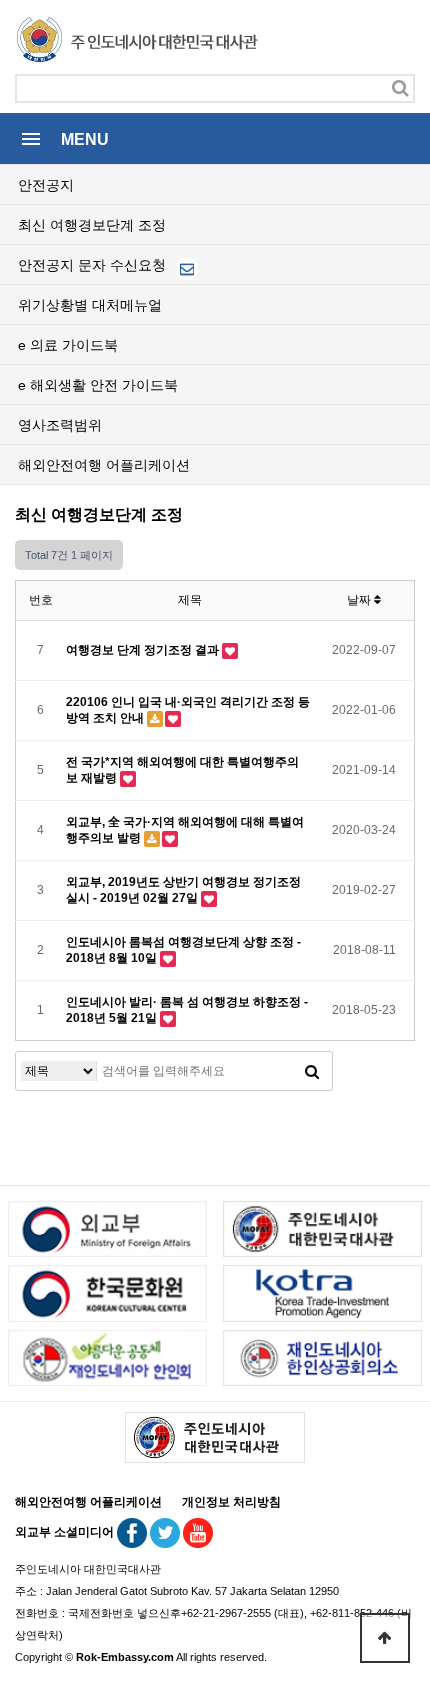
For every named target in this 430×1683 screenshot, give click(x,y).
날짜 (360, 600)
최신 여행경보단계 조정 (92, 225)
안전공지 (46, 185)
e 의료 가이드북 (68, 345)
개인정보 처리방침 (231, 1502)
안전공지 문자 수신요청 (94, 265)
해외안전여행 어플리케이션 (104, 465)
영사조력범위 (60, 425)
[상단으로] (385, 1638)
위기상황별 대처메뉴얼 (90, 305)
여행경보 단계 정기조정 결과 (144, 650)
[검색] (400, 88)
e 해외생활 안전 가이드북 (98, 385)
